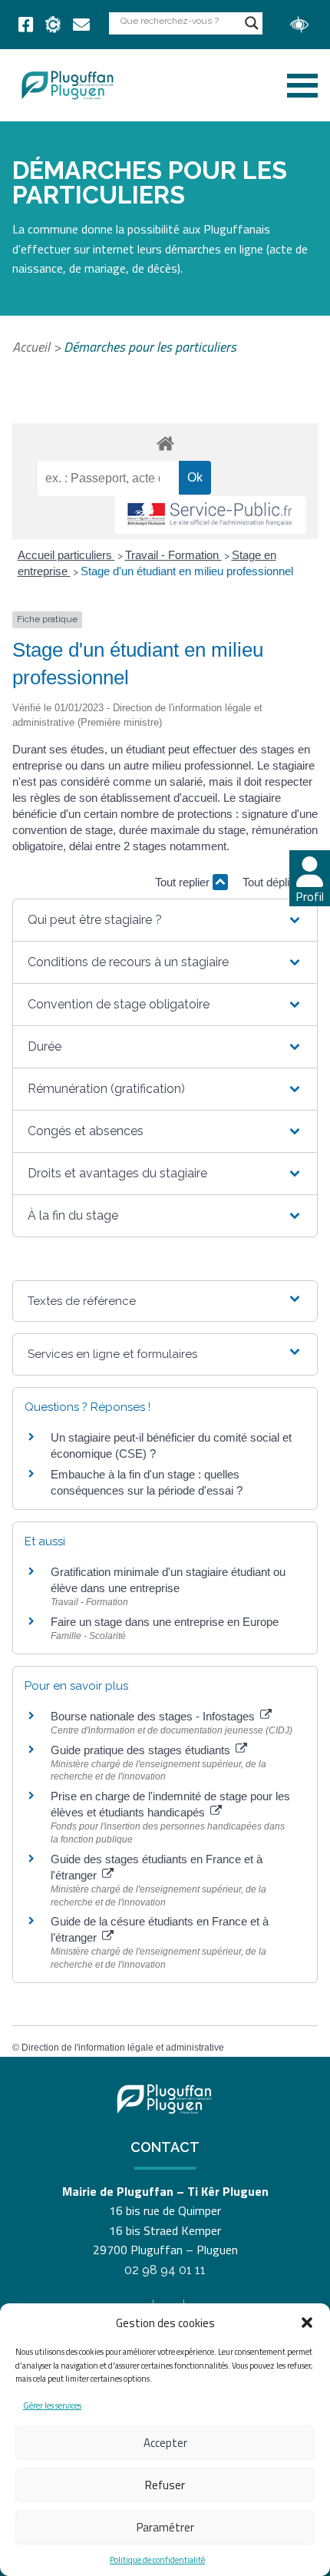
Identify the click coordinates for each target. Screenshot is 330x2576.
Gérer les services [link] (52, 2405)
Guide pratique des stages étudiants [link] (142, 1750)
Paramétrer (165, 2527)
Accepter (165, 2443)
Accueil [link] (31, 347)
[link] (26, 25)
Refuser (165, 2485)
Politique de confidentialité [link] (157, 2560)
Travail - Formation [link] (173, 555)
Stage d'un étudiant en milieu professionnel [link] (187, 571)
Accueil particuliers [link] (66, 555)
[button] (307, 2323)
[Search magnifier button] (252, 23)
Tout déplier (272, 882)
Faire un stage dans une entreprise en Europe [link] (165, 1622)
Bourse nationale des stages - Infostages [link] (154, 1716)
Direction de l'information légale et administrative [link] (123, 2048)
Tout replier (184, 882)
